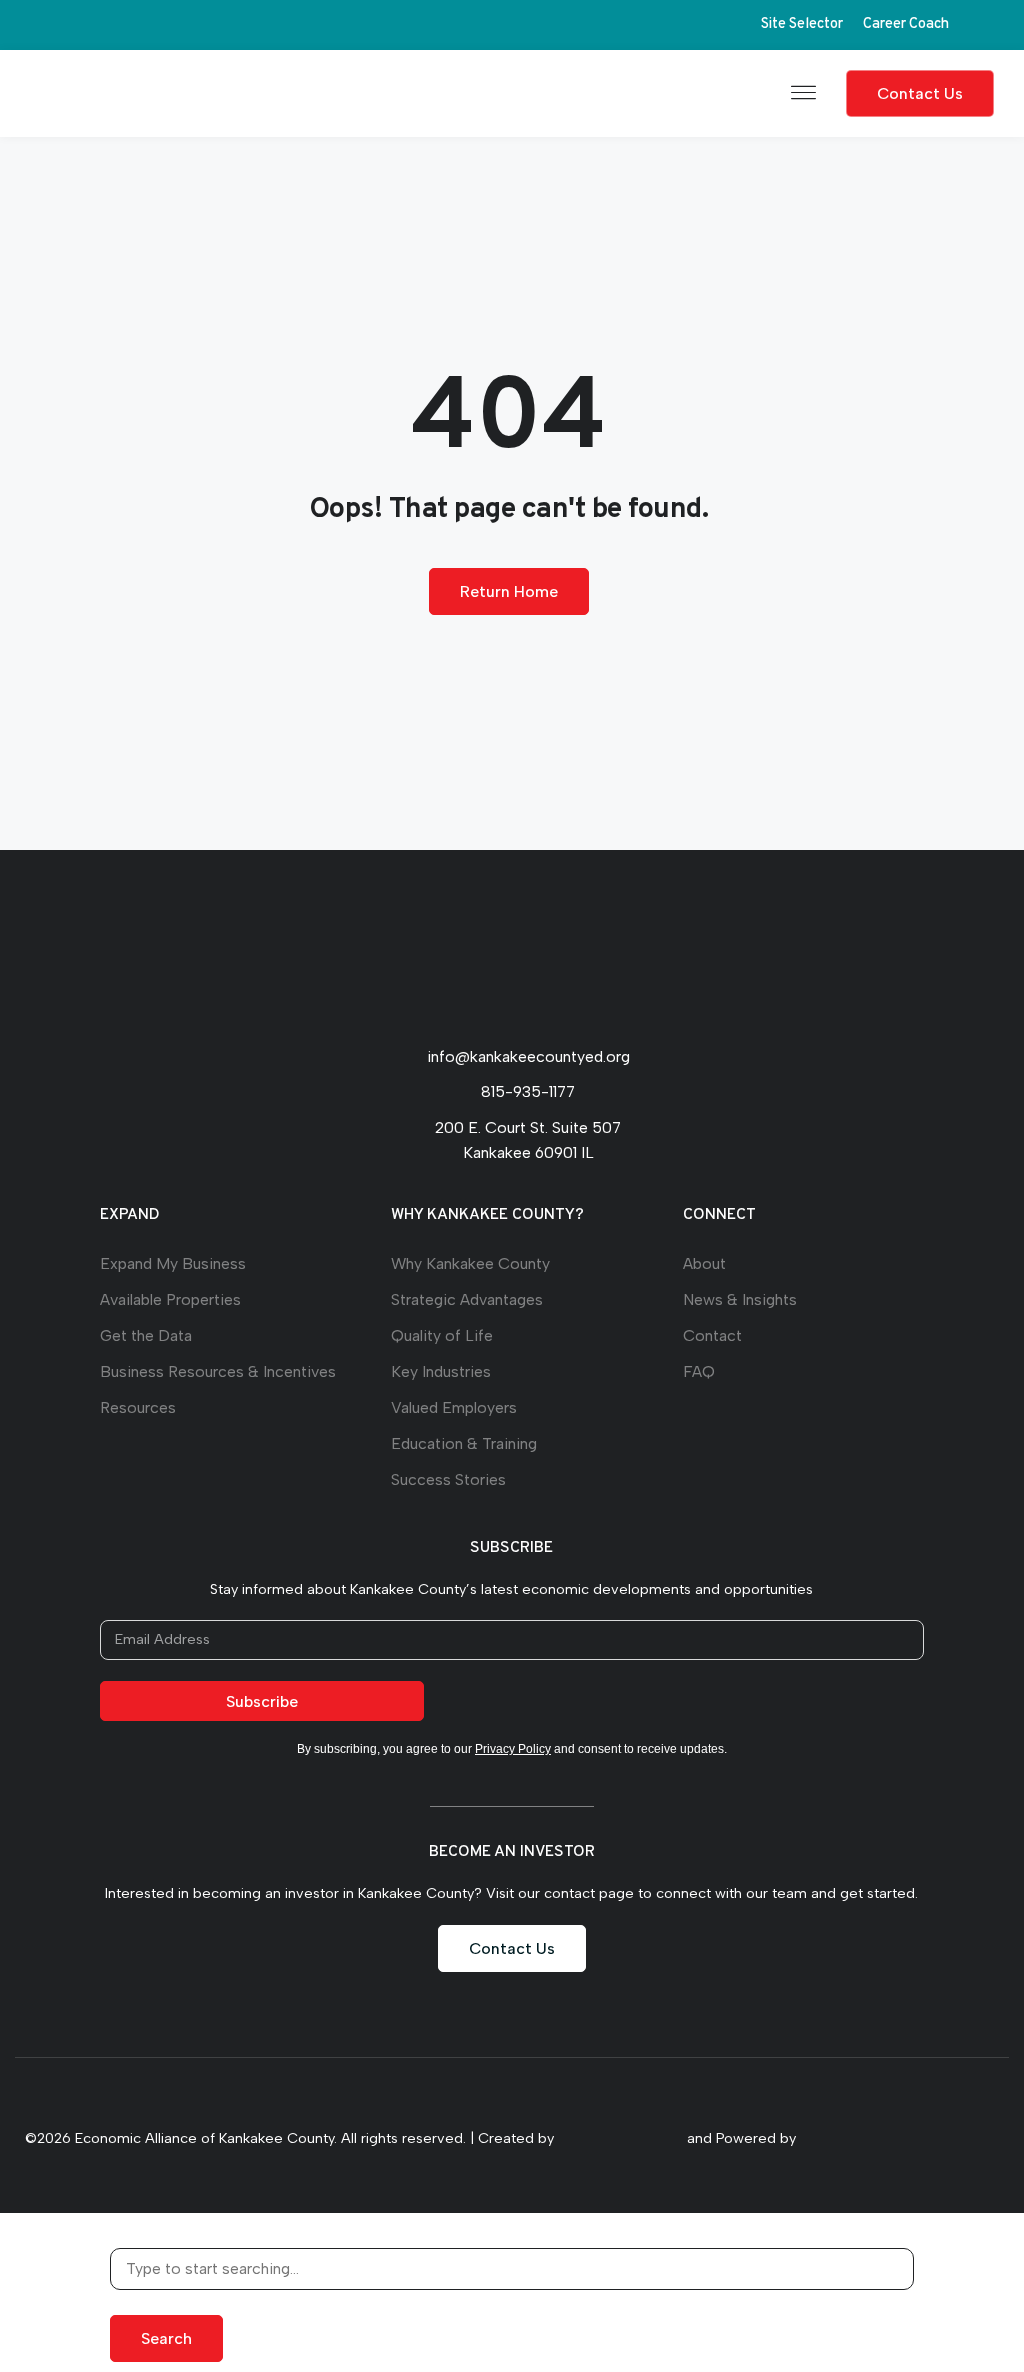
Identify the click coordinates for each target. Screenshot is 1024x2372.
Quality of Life (442, 1335)
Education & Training (464, 1443)
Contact (712, 1335)
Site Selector (802, 24)
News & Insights (740, 1299)
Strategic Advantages (467, 1299)
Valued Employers (454, 1407)
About (704, 1263)
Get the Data (146, 1335)
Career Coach (906, 24)
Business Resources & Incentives (218, 1371)
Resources (138, 1407)
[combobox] (511, 2269)
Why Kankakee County (470, 1263)
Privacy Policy (513, 1749)
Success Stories (448, 1479)
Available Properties (170, 1299)
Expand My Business (173, 1263)
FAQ (699, 1371)
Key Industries (441, 1371)
